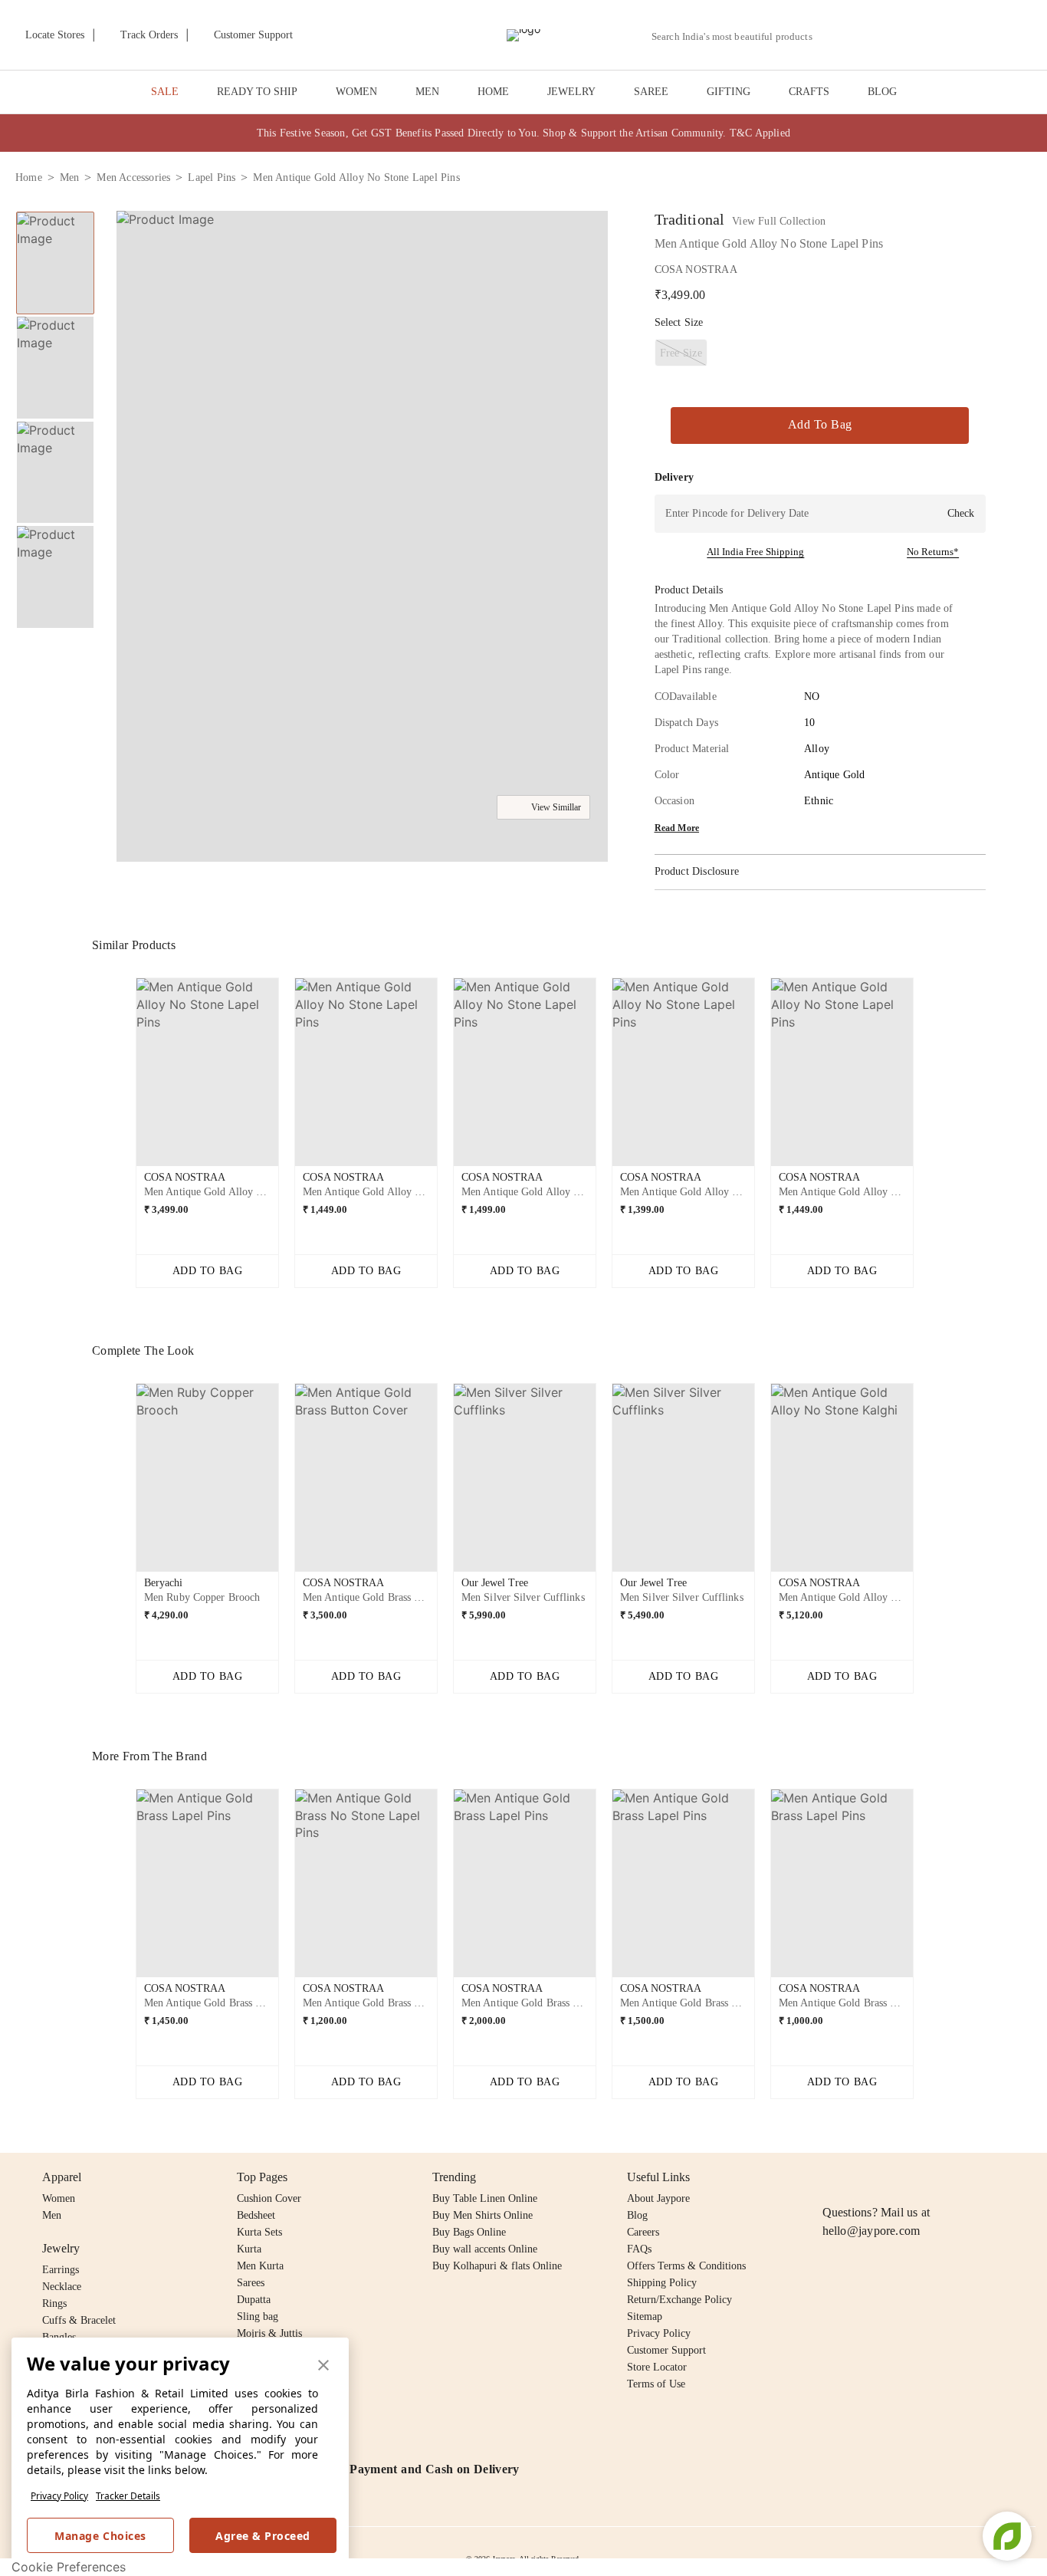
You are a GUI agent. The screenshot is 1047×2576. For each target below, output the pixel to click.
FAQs (639, 2249)
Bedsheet (256, 2215)
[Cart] (946, 36)
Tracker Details (128, 2496)
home (29, 177)
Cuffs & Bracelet (79, 2320)
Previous (123, 1078)
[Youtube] (920, 2177)
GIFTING (729, 92)
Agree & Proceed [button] (263, 2536)
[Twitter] (891, 2177)
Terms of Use (656, 2384)
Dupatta (254, 2300)
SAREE (651, 92)
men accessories (133, 177)
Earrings (61, 2270)
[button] (868, 35)
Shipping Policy (662, 2283)
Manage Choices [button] (100, 2536)
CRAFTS (809, 92)
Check (961, 513)
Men (52, 2215)
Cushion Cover (269, 2198)
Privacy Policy (59, 2496)
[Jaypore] (523, 35)
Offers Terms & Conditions (686, 2266)
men (70, 177)
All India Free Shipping (755, 552)
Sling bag (258, 2316)
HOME (493, 92)
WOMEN (356, 92)
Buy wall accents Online (485, 2249)
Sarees (251, 2283)
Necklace (62, 2287)
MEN (427, 92)
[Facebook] (862, 2177)
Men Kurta (260, 2266)
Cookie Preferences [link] (69, 2567)
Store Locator (657, 2367)
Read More (677, 828)
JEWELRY (571, 92)
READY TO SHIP (257, 92)
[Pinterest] (950, 2177)
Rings (54, 2303)
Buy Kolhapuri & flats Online (497, 2266)
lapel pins (212, 177)
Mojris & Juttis (269, 2333)
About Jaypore (658, 2198)
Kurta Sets (259, 2232)
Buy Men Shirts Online (482, 2215)
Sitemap (645, 2316)
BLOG (882, 92)
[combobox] (738, 37)
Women (59, 2198)
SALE (165, 92)
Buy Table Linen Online (485, 2198)
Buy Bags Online (469, 2232)
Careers (643, 2232)
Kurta (249, 2249)
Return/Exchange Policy (679, 2300)
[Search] (833, 36)
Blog (637, 2215)
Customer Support (666, 2350)
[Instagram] (832, 2177)
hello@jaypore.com (871, 2231)
